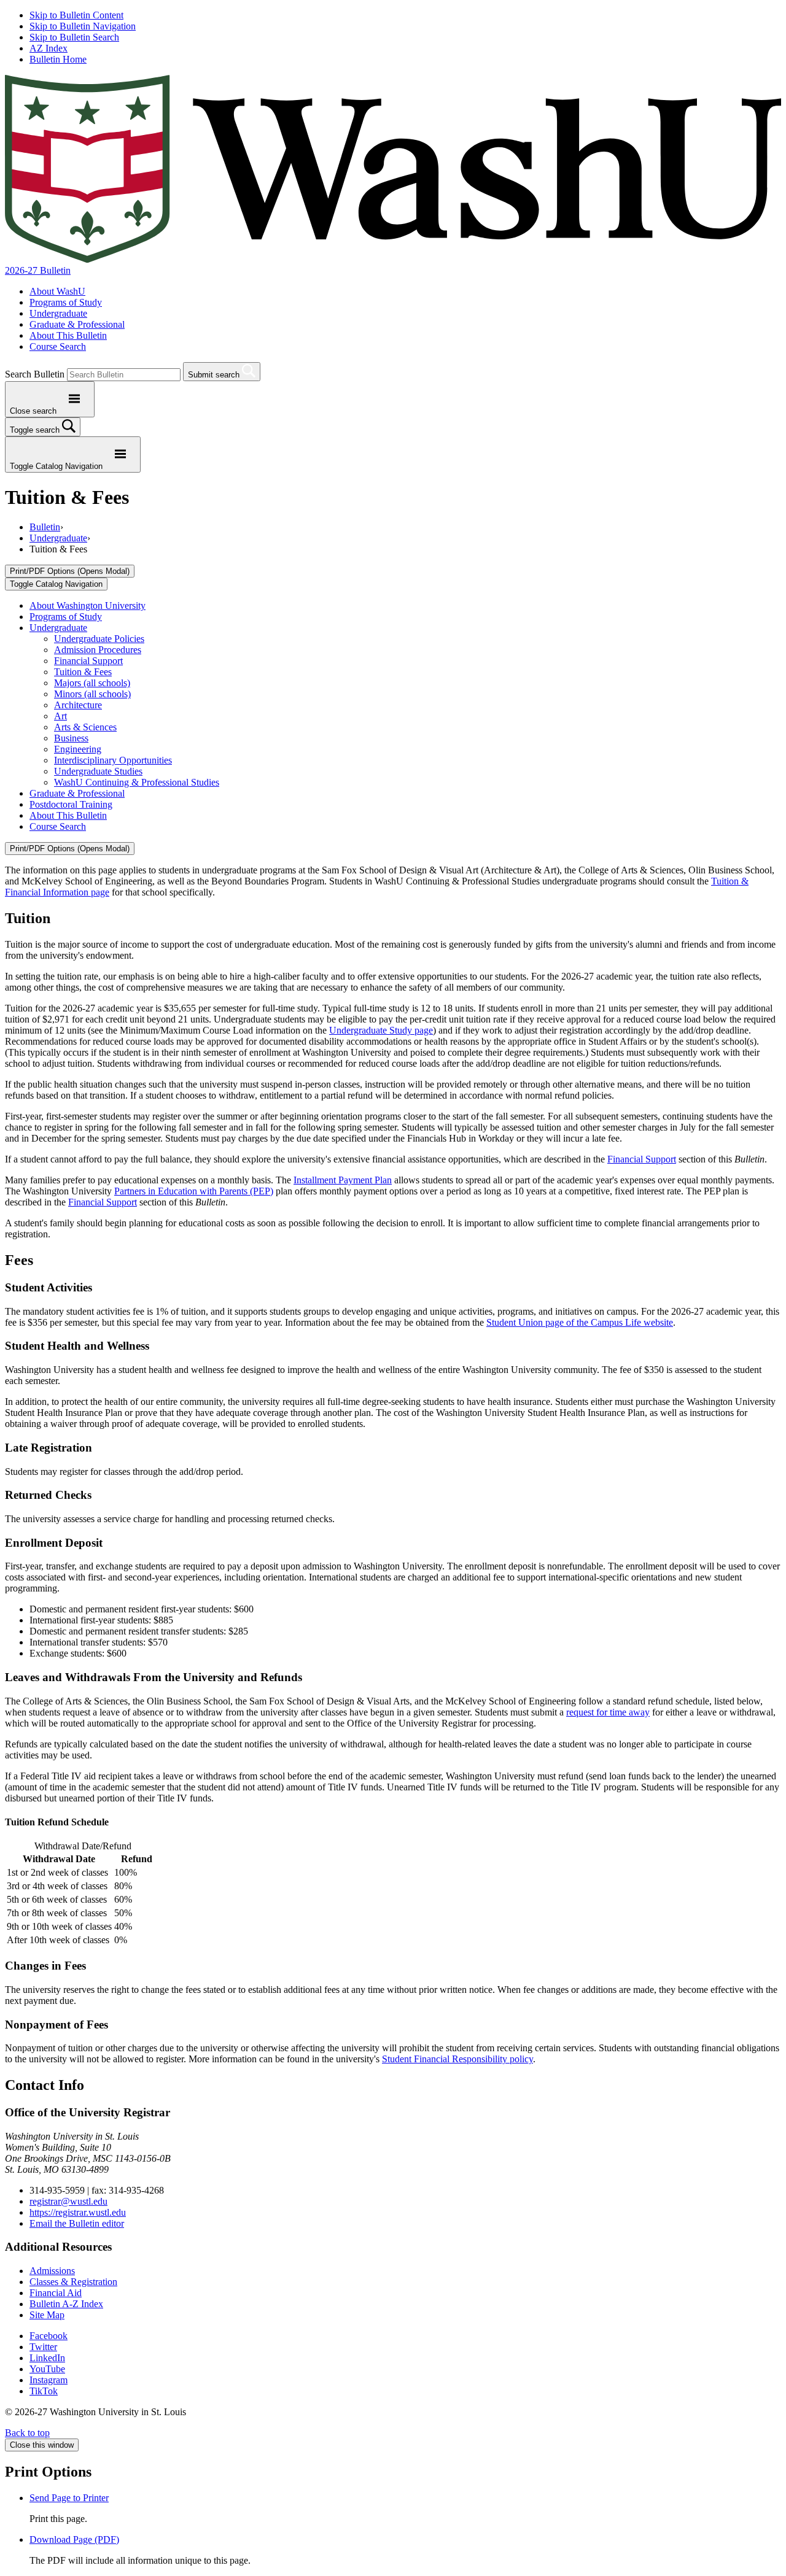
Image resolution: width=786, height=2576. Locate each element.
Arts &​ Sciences (85, 727)
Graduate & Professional (77, 324)
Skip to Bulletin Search (74, 37)
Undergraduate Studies (98, 771)
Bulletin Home (58, 59)
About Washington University (88, 605)
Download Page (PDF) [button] (74, 2539)
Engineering (78, 749)
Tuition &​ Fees (83, 672)
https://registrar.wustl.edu (78, 2212)
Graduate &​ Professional (77, 793)
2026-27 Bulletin (38, 270)
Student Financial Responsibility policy (457, 2059)
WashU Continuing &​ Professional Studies (137, 782)
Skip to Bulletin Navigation (83, 26)
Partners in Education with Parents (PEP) (194, 1191)
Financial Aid (56, 2293)
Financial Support (88, 661)
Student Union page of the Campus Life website (580, 1322)
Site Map (47, 2315)
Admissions (52, 2271)
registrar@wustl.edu (68, 2201)
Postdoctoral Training (71, 804)
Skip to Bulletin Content (76, 15)
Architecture (78, 705)
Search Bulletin (35, 374)
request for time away (608, 1712)
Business (71, 738)
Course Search (58, 346)
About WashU (57, 291)
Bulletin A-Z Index (66, 2304)
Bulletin (45, 527)
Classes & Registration (73, 2282)
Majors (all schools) (92, 683)
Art (60, 716)
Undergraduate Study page (381, 1030)
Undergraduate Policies (99, 639)
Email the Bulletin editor (77, 2223)
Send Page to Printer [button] (69, 2498)
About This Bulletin (68, 335)
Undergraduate (58, 313)
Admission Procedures (98, 650)
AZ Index (49, 48)
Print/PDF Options (70, 571)
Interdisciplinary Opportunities (113, 760)
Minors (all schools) (92, 694)
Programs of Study (66, 302)
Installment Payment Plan (343, 1180)
